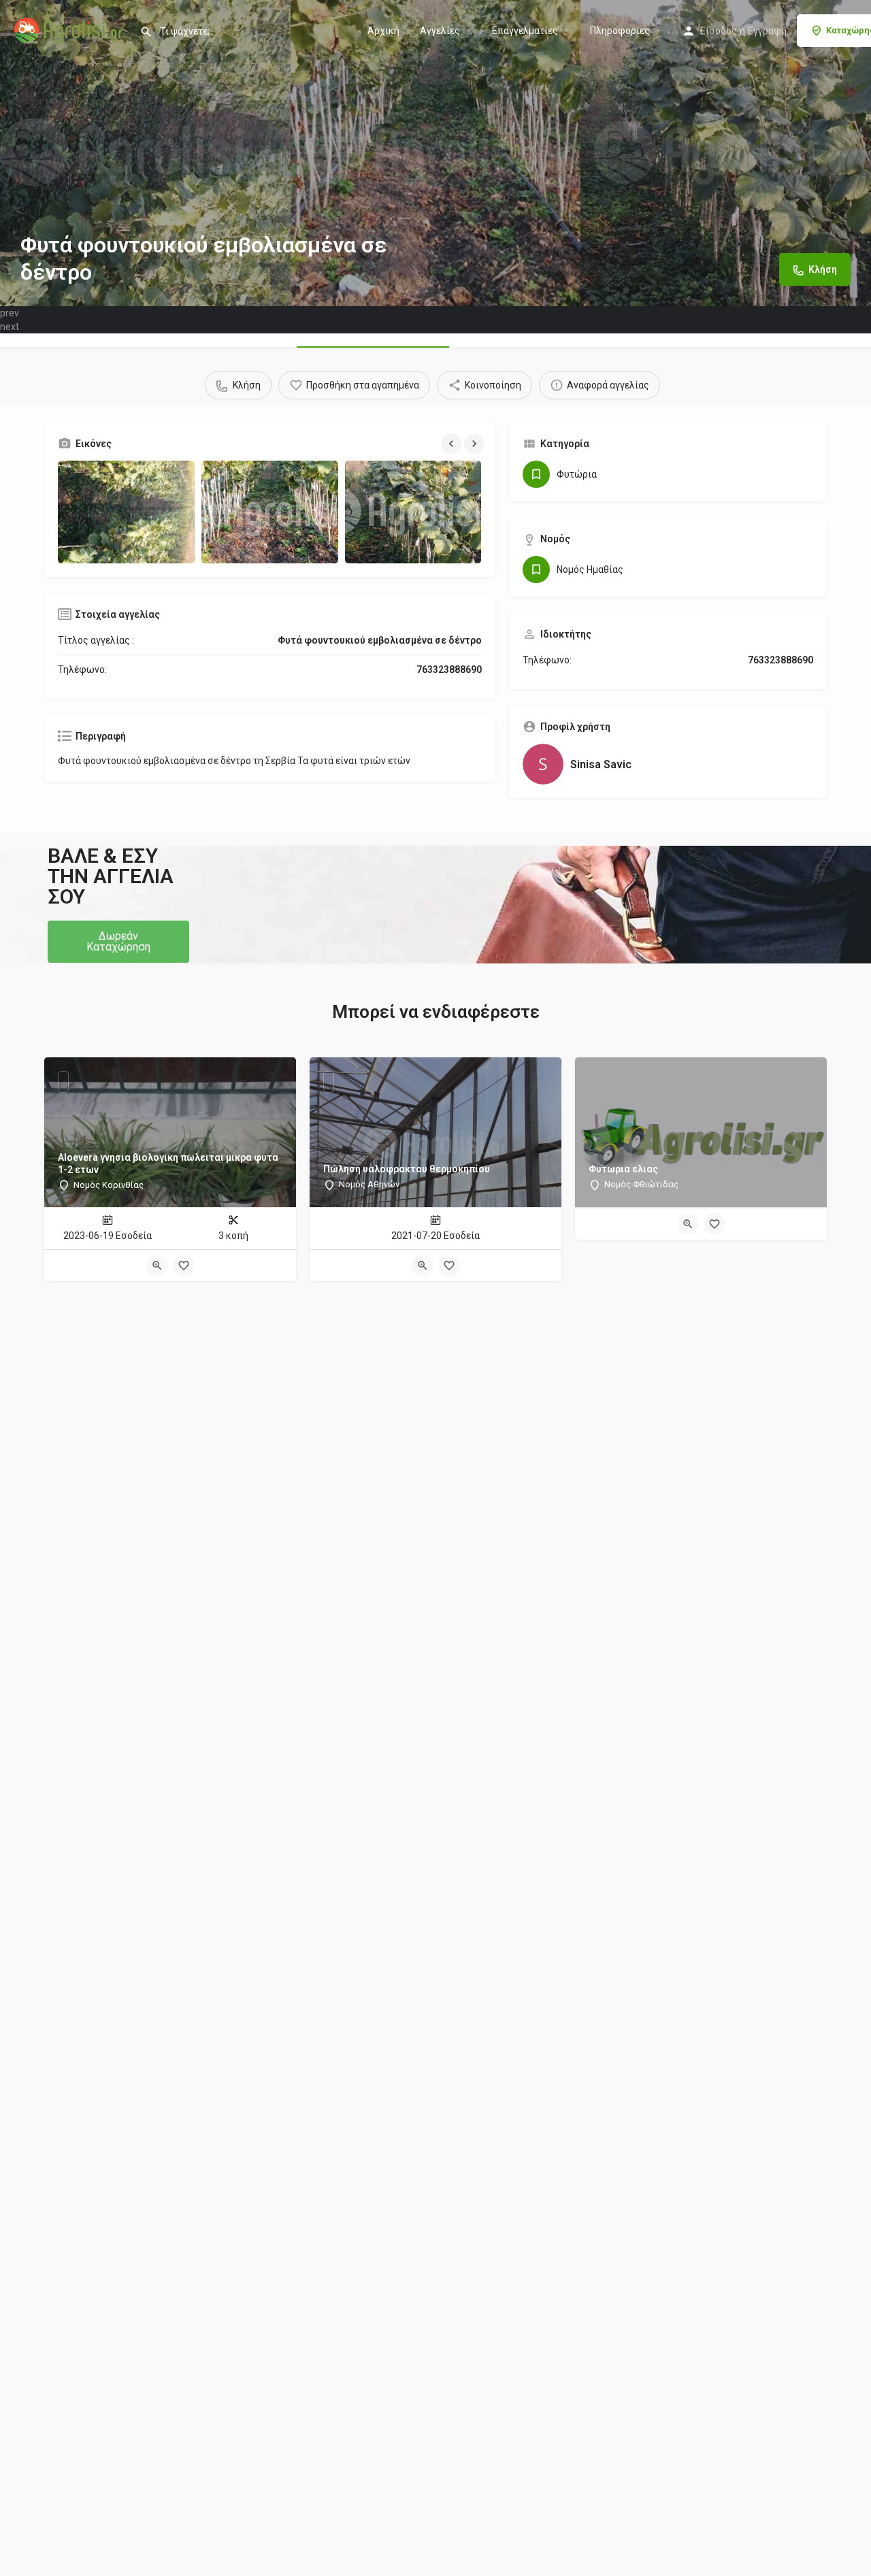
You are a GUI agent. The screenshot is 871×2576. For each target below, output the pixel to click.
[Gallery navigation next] (476, 444)
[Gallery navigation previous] (453, 444)
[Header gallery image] (145, 153)
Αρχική (383, 31)
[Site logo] (70, 29)
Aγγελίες (440, 31)
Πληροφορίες (620, 31)
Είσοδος (719, 31)
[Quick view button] (157, 1266)
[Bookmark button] (184, 1266)
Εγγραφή (767, 31)
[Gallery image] (126, 512)
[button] (118, 942)
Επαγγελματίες (525, 31)
